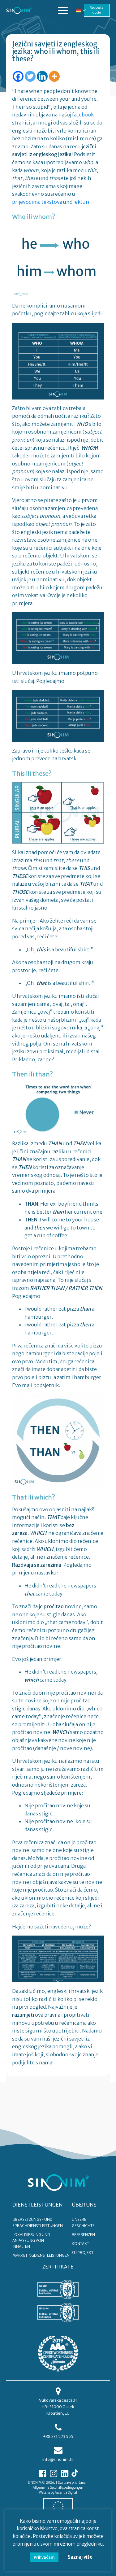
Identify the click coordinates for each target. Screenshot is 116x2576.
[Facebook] (18, 76)
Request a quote (97, 10)
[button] (63, 10)
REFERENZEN (83, 2235)
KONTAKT (80, 2244)
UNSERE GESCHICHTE (83, 2222)
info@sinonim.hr (58, 2459)
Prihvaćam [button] (44, 2557)
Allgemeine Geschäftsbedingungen (58, 2488)
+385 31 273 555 (58, 2436)
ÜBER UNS (84, 2205)
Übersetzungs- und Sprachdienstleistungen (38, 2222)
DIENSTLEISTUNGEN (38, 2205)
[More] (54, 76)
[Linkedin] (42, 76)
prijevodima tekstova (37, 202)
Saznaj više (80, 2557)
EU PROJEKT (83, 2253)
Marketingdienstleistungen (41, 2255)
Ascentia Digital (66, 2493)
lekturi (81, 202)
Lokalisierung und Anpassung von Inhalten (31, 2240)
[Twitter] (30, 76)
